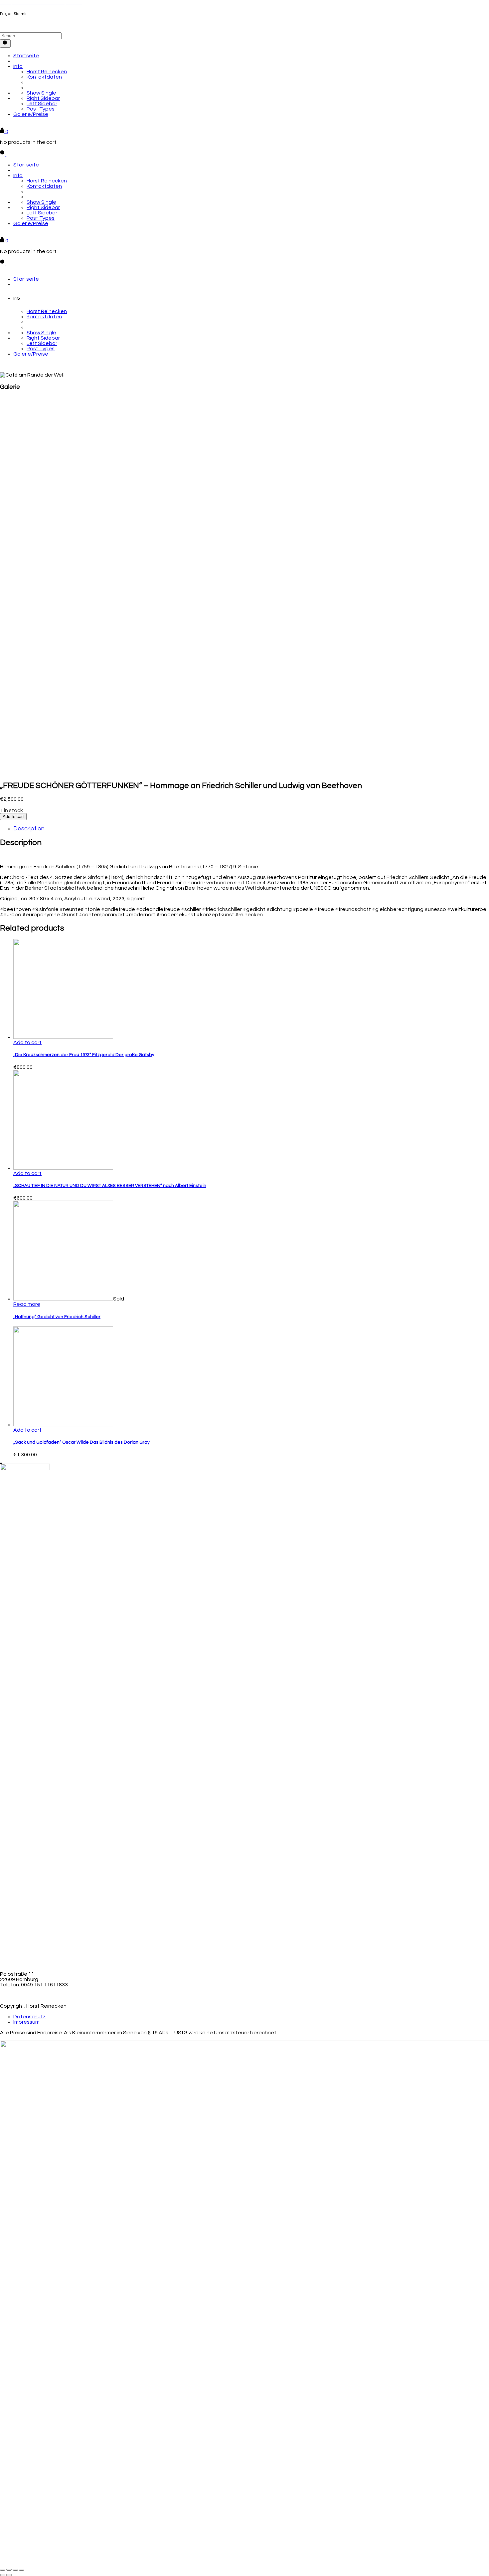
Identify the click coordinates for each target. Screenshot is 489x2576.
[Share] (9, 2570)
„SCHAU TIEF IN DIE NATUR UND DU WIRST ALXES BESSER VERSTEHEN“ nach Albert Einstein (110, 1186)
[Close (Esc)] (3, 2570)
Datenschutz (29, 2017)
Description (29, 829)
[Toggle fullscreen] (15, 2570)
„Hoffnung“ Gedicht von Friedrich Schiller (57, 1317)
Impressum (26, 2022)
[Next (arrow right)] (9, 2575)
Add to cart (13, 817)
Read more (27, 1304)
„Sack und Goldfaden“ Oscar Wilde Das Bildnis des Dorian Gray (81, 1442)
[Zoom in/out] (22, 2570)
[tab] (251, 829)
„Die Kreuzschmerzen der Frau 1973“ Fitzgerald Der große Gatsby (84, 1055)
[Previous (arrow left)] (3, 2575)
